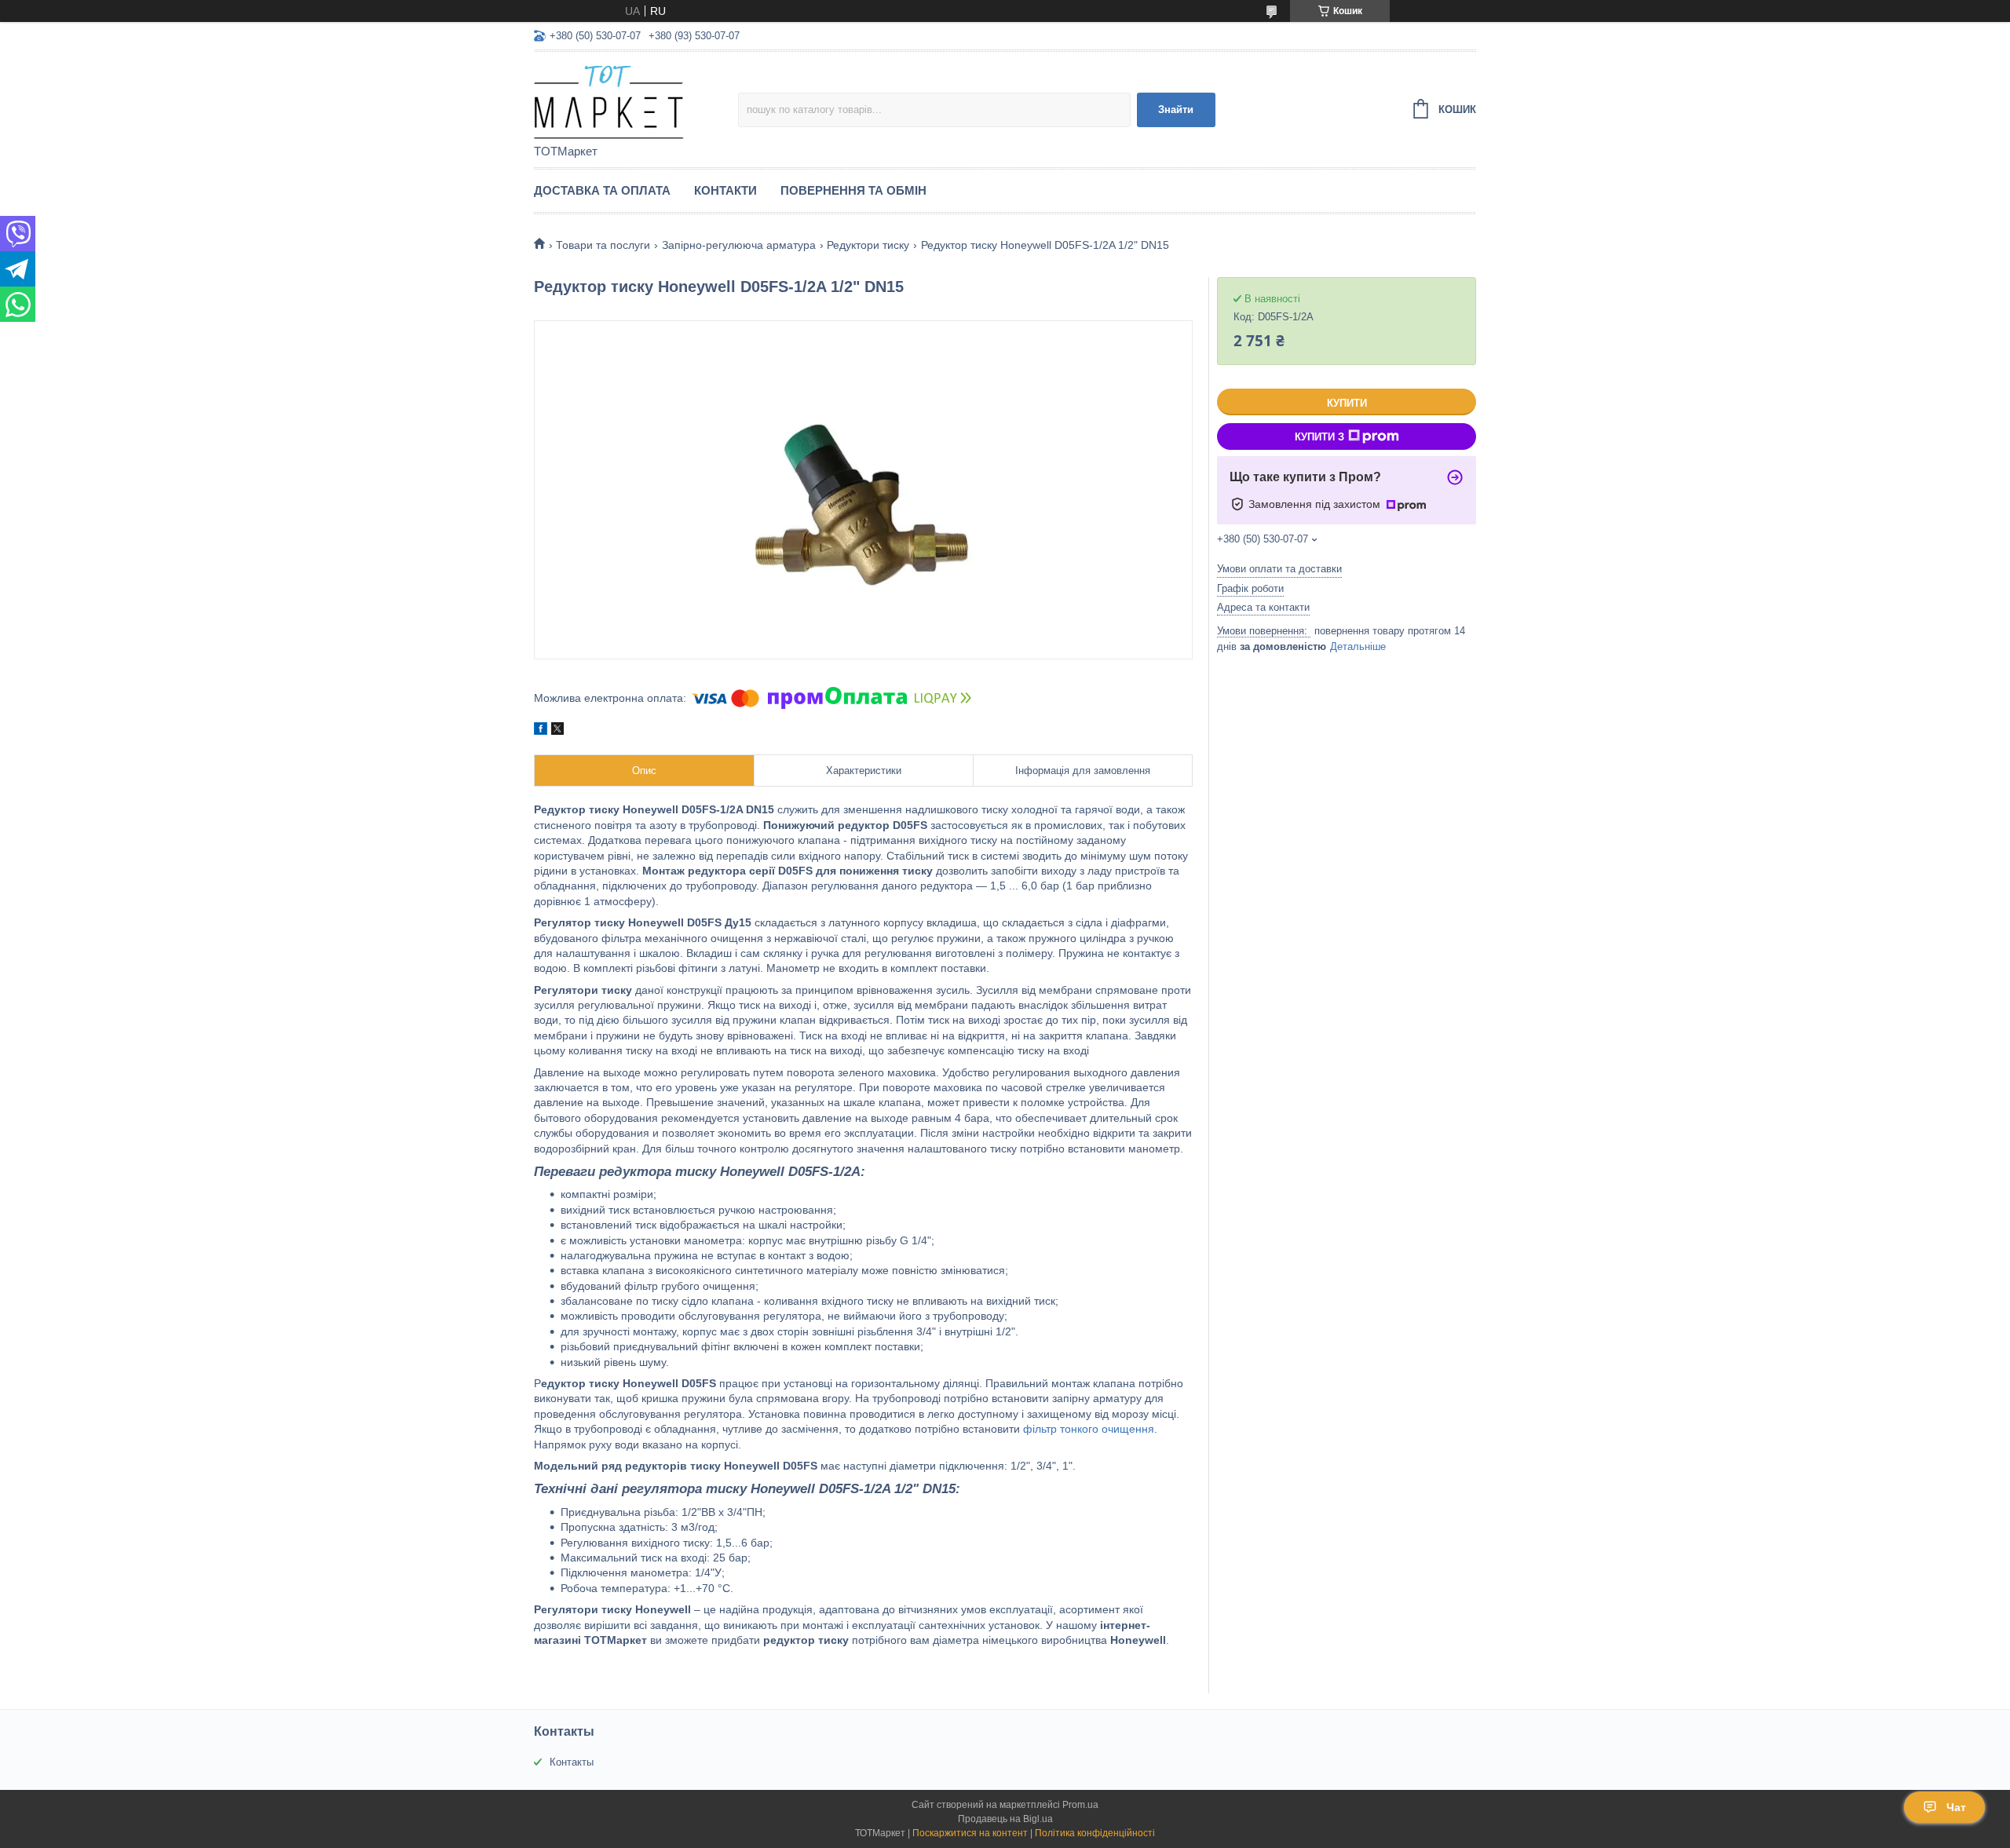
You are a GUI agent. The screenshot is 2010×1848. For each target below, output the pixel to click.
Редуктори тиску (868, 245)
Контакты (572, 1762)
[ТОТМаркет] (636, 99)
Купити (1347, 403)
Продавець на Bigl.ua (1005, 1819)
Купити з (1319, 437)
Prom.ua (1080, 1805)
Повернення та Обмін (853, 190)
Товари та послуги (603, 245)
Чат (1956, 1807)
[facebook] (541, 731)
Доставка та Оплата (602, 190)
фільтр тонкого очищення (1089, 1429)
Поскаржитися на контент (970, 1833)
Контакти (725, 190)
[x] (557, 731)
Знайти (1176, 110)
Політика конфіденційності (1095, 1833)
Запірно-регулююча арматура (739, 245)
